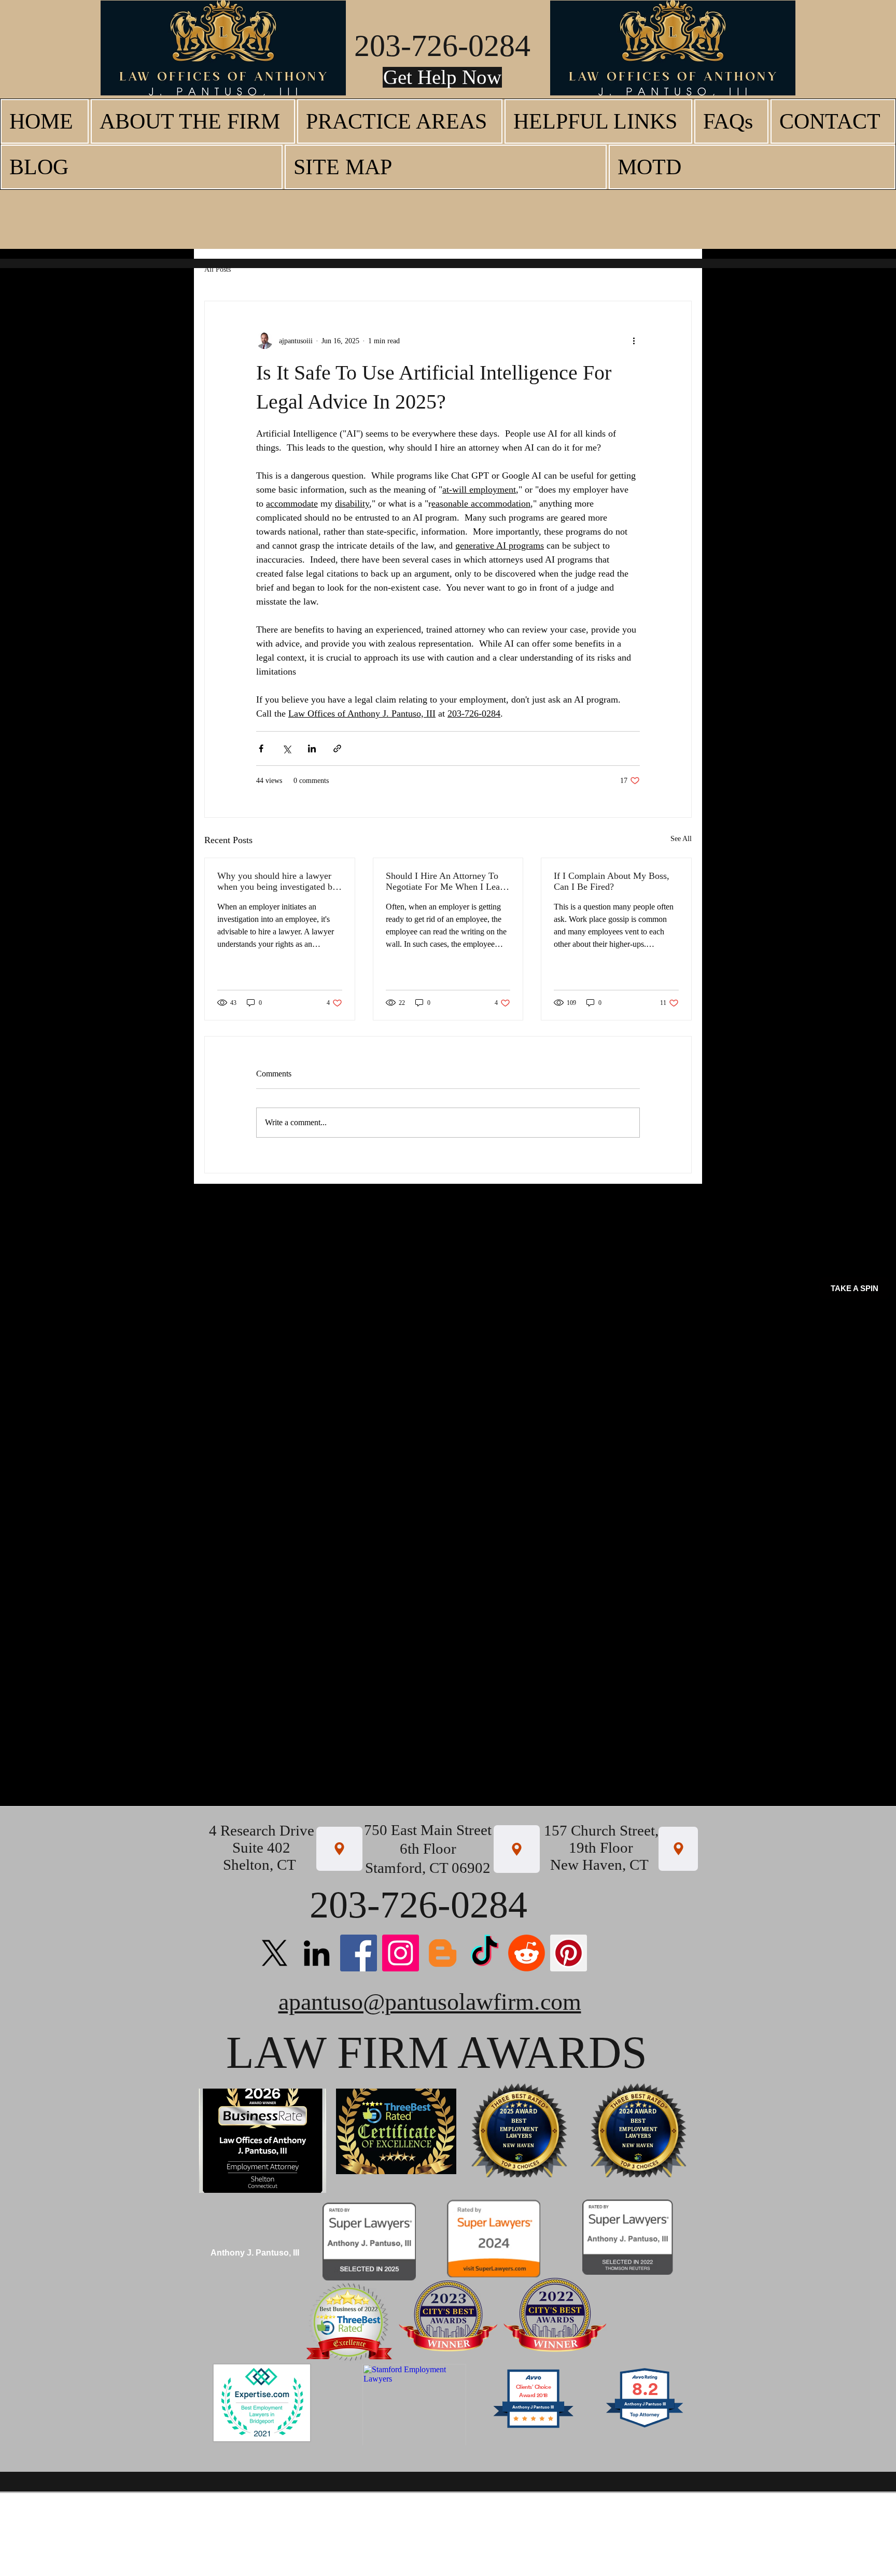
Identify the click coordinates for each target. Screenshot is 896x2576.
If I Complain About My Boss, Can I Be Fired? (612, 881)
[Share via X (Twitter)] (286, 748)
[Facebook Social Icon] (359, 1953)
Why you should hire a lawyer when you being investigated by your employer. (277, 881)
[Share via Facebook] (261, 748)
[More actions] (634, 341)
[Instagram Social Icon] (401, 1953)
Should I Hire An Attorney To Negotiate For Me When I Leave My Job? (447, 881)
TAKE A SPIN (855, 1288)
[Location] (339, 1849)
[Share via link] (337, 748)
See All (681, 839)
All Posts (218, 269)
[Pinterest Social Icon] (569, 1953)
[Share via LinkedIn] (312, 748)
